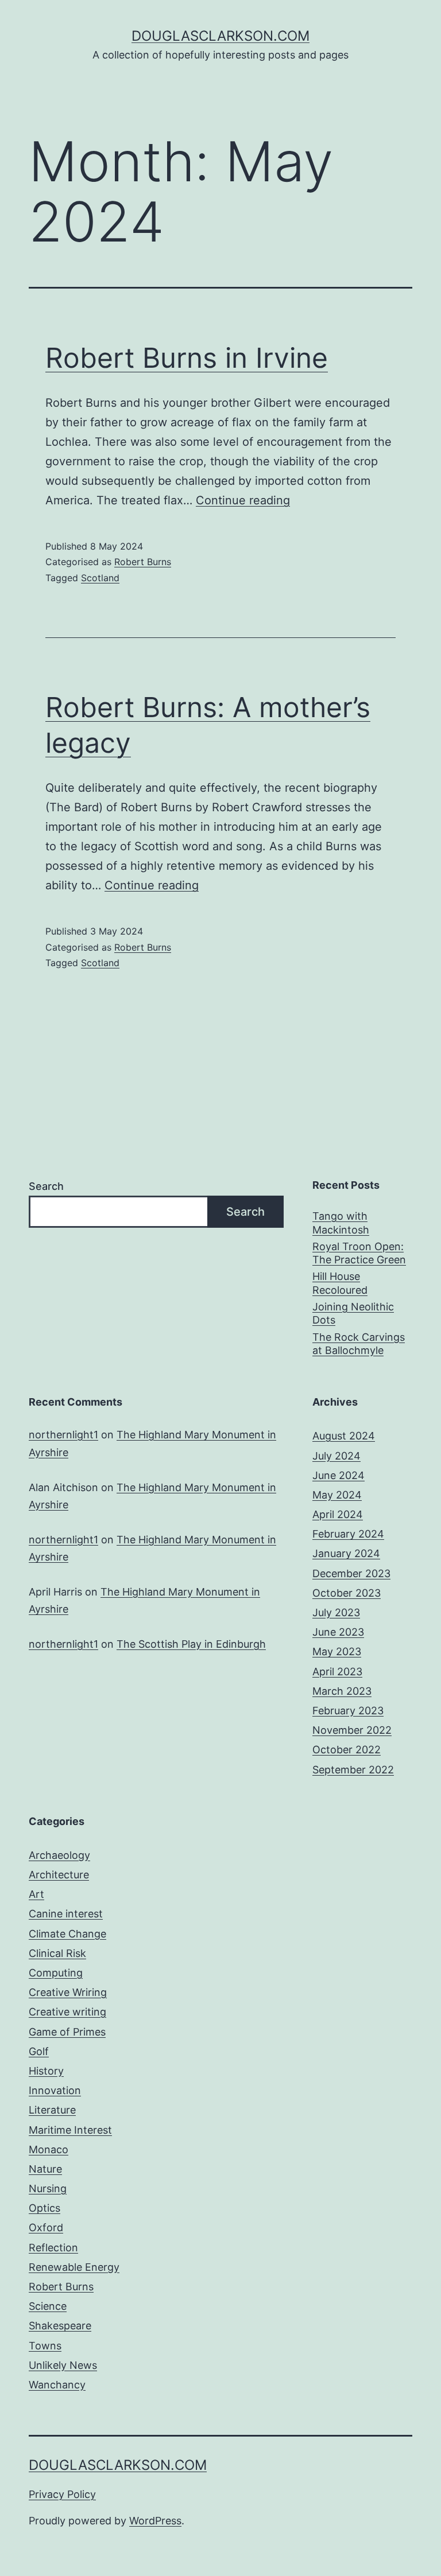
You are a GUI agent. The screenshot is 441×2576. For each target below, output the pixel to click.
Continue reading (243, 500)
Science (48, 2306)
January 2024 (346, 1553)
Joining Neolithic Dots (353, 1313)
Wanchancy (57, 2385)
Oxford (46, 2227)
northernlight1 (63, 1435)
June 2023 (338, 1632)
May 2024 (337, 1495)
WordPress (155, 2521)
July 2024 (336, 1456)
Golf (39, 2051)
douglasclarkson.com (220, 36)
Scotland (100, 578)
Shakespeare (60, 2326)
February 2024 (348, 1534)
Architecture (59, 1875)
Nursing (48, 2188)
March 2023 (342, 1691)
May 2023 (337, 1651)
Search (46, 1186)
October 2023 (347, 1593)
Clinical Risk (57, 1953)
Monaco (49, 2149)
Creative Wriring (68, 1992)
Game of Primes (67, 2032)
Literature (52, 2110)
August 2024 (344, 1436)
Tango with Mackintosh (341, 1223)
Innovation (55, 2090)
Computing (56, 1973)
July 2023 (336, 1612)
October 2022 (347, 1750)
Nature (45, 2169)
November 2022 (352, 1730)
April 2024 (338, 1514)
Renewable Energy (74, 2267)
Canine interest (66, 1914)
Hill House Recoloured (340, 1283)
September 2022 (353, 1770)
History (46, 2071)
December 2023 (351, 1573)
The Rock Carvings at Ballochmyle (359, 1344)
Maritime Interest (70, 2130)
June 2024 (339, 1475)
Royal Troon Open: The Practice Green (359, 1253)
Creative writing (67, 2012)
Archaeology (59, 1855)
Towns (45, 2346)
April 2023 (337, 1672)
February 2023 (348, 1711)
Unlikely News (63, 2365)
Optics (45, 2208)
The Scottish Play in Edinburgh (191, 1644)
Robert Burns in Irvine (187, 358)
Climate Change (67, 1934)
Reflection (53, 2248)
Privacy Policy (62, 2494)
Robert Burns (143, 562)
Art (36, 1894)
